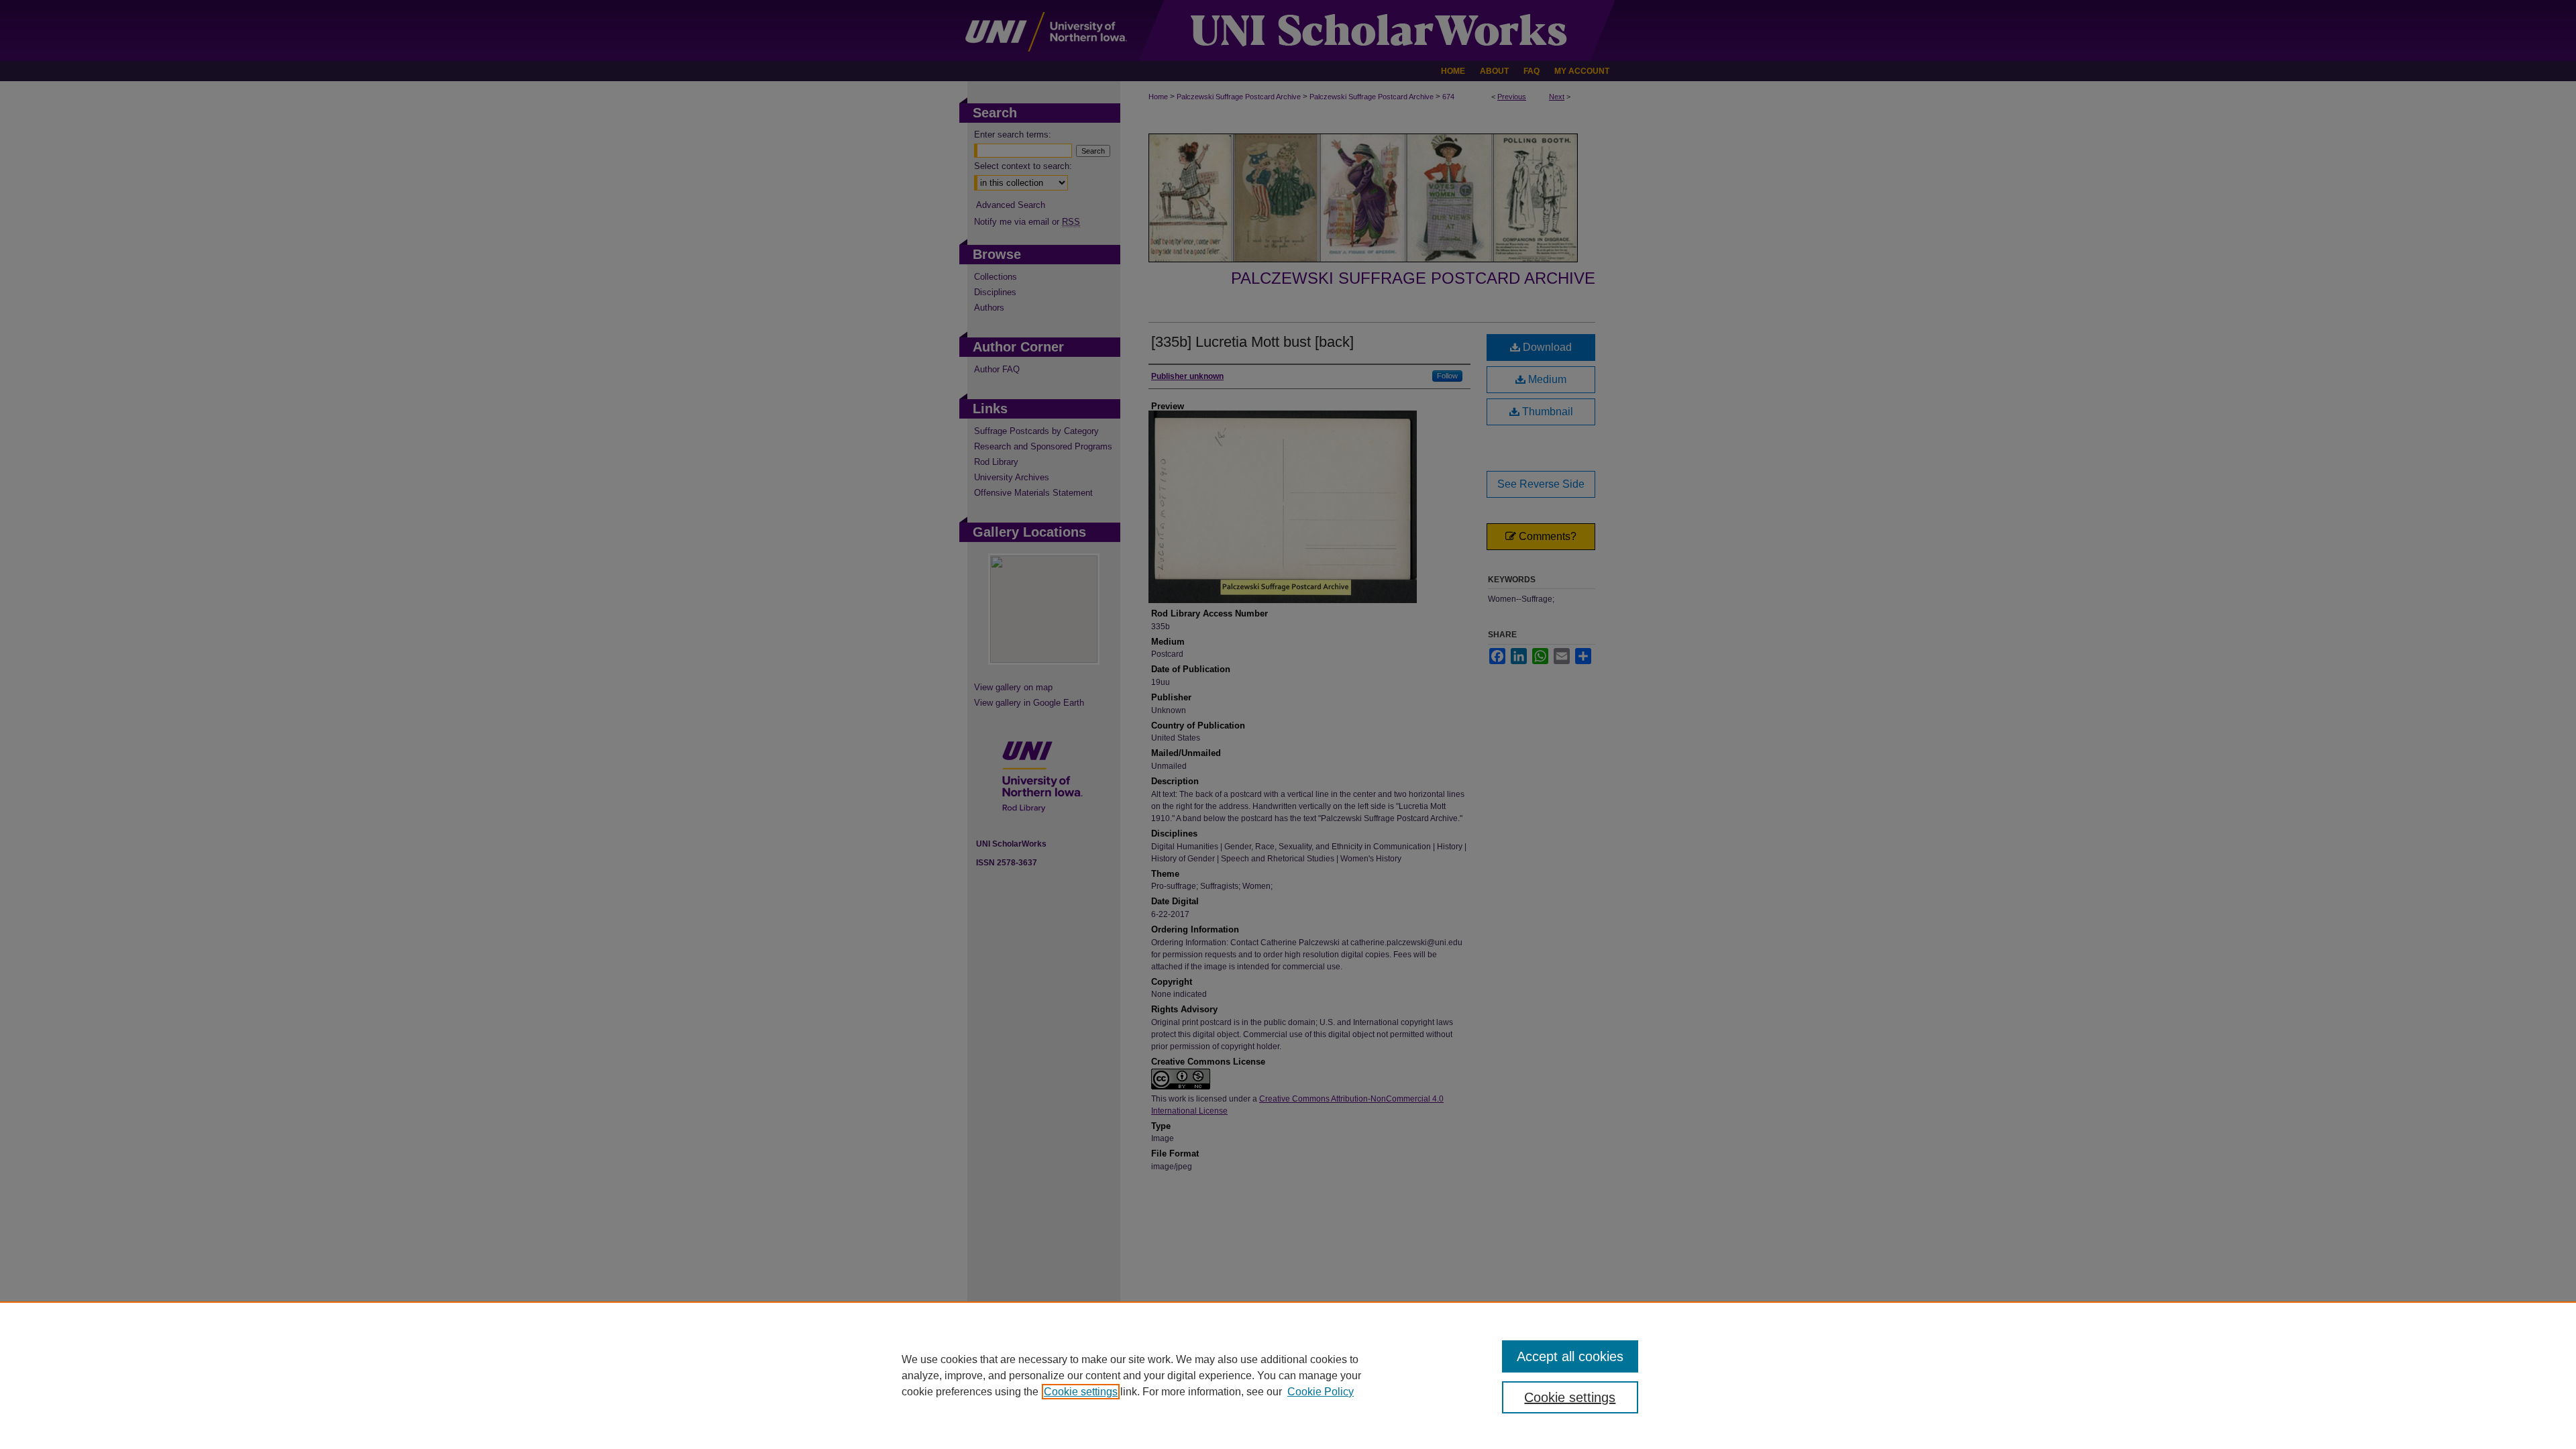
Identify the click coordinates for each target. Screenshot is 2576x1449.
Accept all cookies (1570, 1356)
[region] (1288, 1375)
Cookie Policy (1321, 1392)
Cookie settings (1081, 1392)
